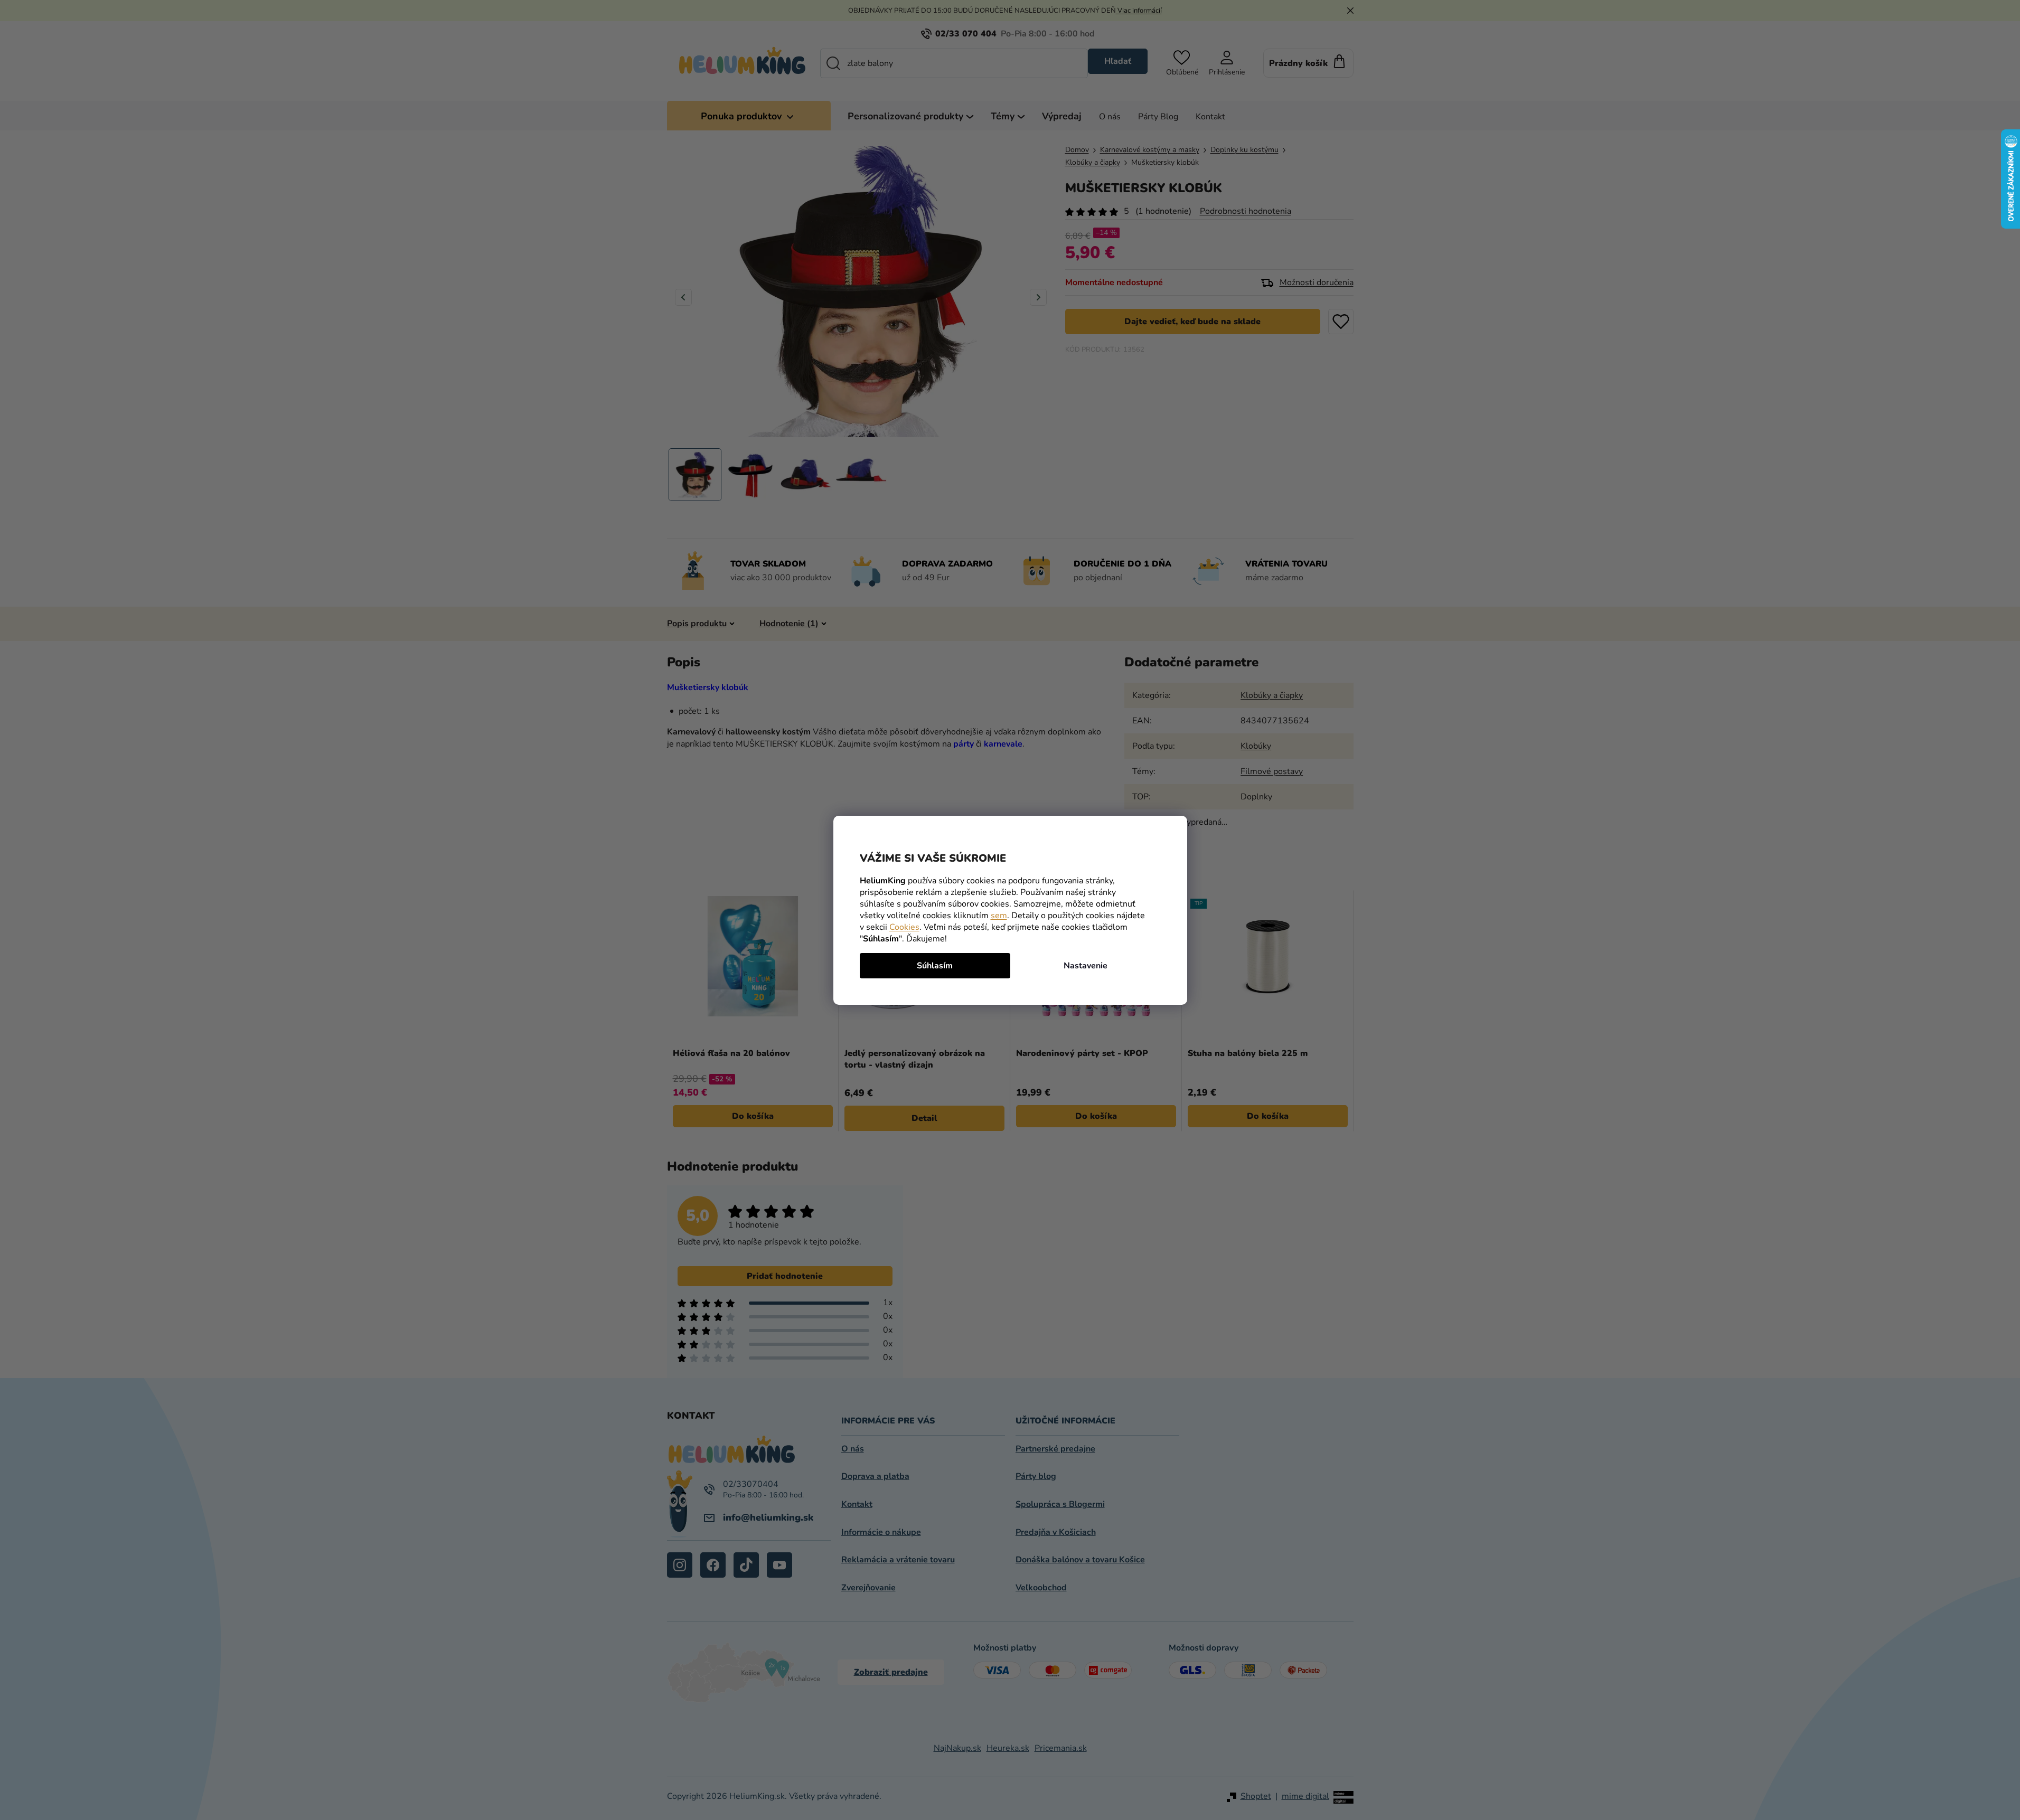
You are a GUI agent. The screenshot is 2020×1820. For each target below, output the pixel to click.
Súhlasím (935, 966)
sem (999, 916)
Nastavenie (1086, 966)
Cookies (904, 927)
